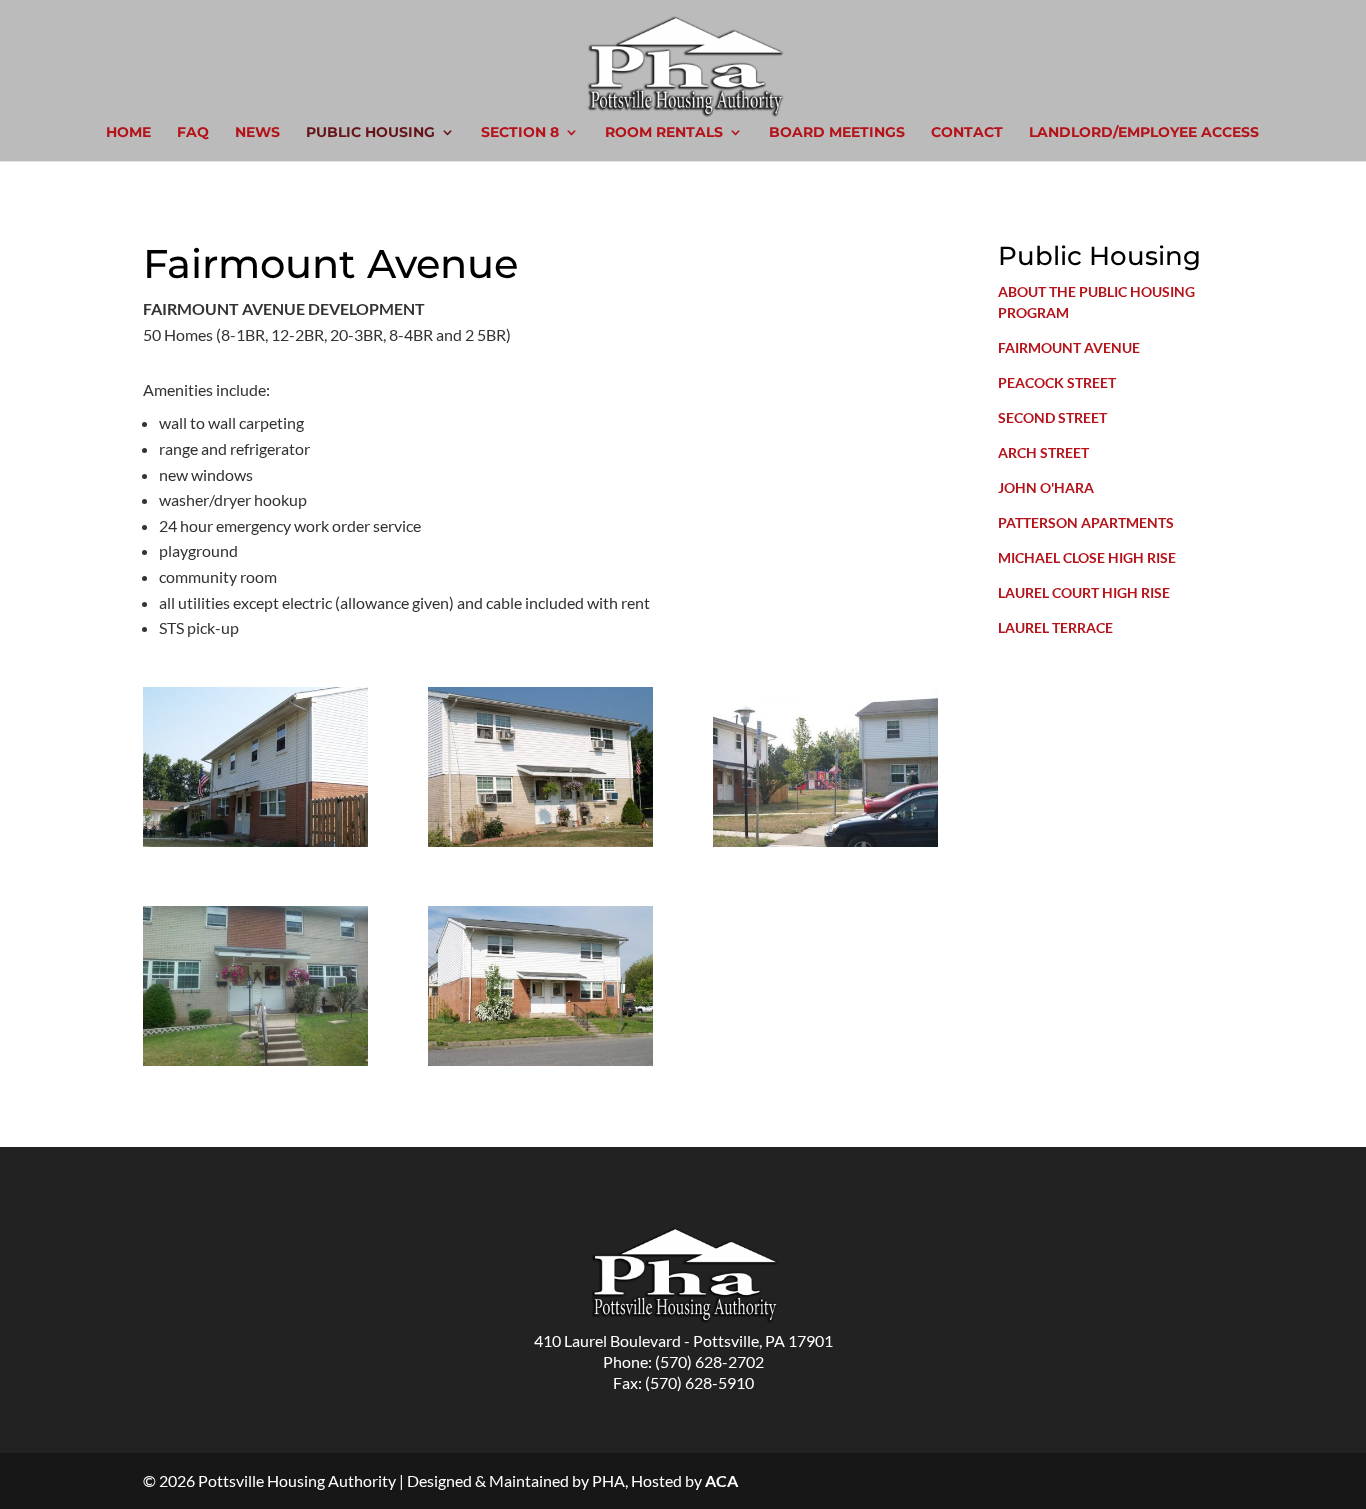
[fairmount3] (825, 840)
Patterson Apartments (1086, 522)
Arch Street (1043, 452)
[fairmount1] (255, 840)
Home (128, 133)
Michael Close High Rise (1087, 557)
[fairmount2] (540, 840)
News (257, 133)
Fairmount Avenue (1069, 347)
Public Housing (370, 133)
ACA (721, 1480)
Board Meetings (837, 133)
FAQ (193, 133)
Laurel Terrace (1055, 627)
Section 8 (520, 133)
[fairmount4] (255, 1059)
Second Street (1052, 417)
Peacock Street (1057, 382)
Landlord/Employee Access (1144, 133)
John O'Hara (1046, 487)
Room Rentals (664, 133)
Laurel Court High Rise (1084, 592)
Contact (967, 133)
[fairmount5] (540, 1059)
